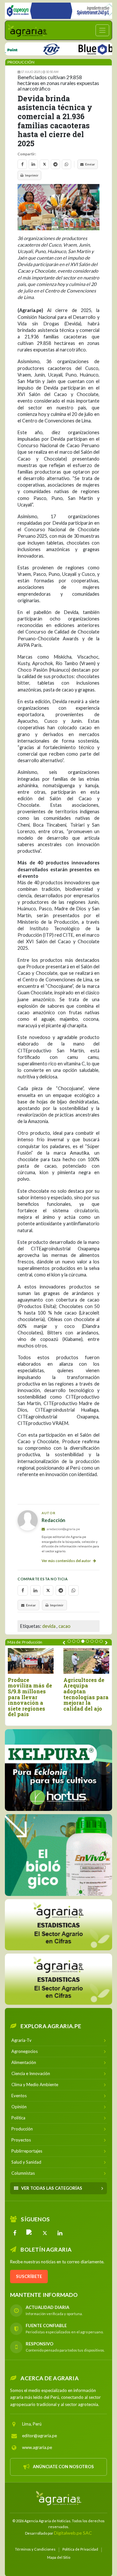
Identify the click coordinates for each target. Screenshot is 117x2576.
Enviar (90, 164)
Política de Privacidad (80, 2549)
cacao (65, 1626)
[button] (69, 1641)
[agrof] (59, 1924)
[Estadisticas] (58, 1979)
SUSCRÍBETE (29, 2276)
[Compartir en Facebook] (22, 164)
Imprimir (32, 175)
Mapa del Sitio (59, 2557)
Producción (21, 62)
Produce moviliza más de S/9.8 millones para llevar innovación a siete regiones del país (30, 1697)
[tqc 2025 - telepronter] (31, 48)
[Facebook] (15, 2233)
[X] (45, 2233)
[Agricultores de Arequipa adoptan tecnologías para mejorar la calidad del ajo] (86, 1661)
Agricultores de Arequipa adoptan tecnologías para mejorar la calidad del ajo (86, 1694)
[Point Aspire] (58, 11)
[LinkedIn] (60, 2233)
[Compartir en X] (44, 164)
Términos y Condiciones (35, 2549)
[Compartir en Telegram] (55, 164)
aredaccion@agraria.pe (63, 1529)
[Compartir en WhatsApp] (66, 164)
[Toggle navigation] (102, 30)
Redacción (53, 1520)
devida (49, 1626)
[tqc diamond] (58, 1770)
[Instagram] (30, 2233)
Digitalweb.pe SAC (73, 2533)
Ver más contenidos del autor (67, 1561)
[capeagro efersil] (58, 1855)
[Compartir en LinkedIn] (33, 164)
